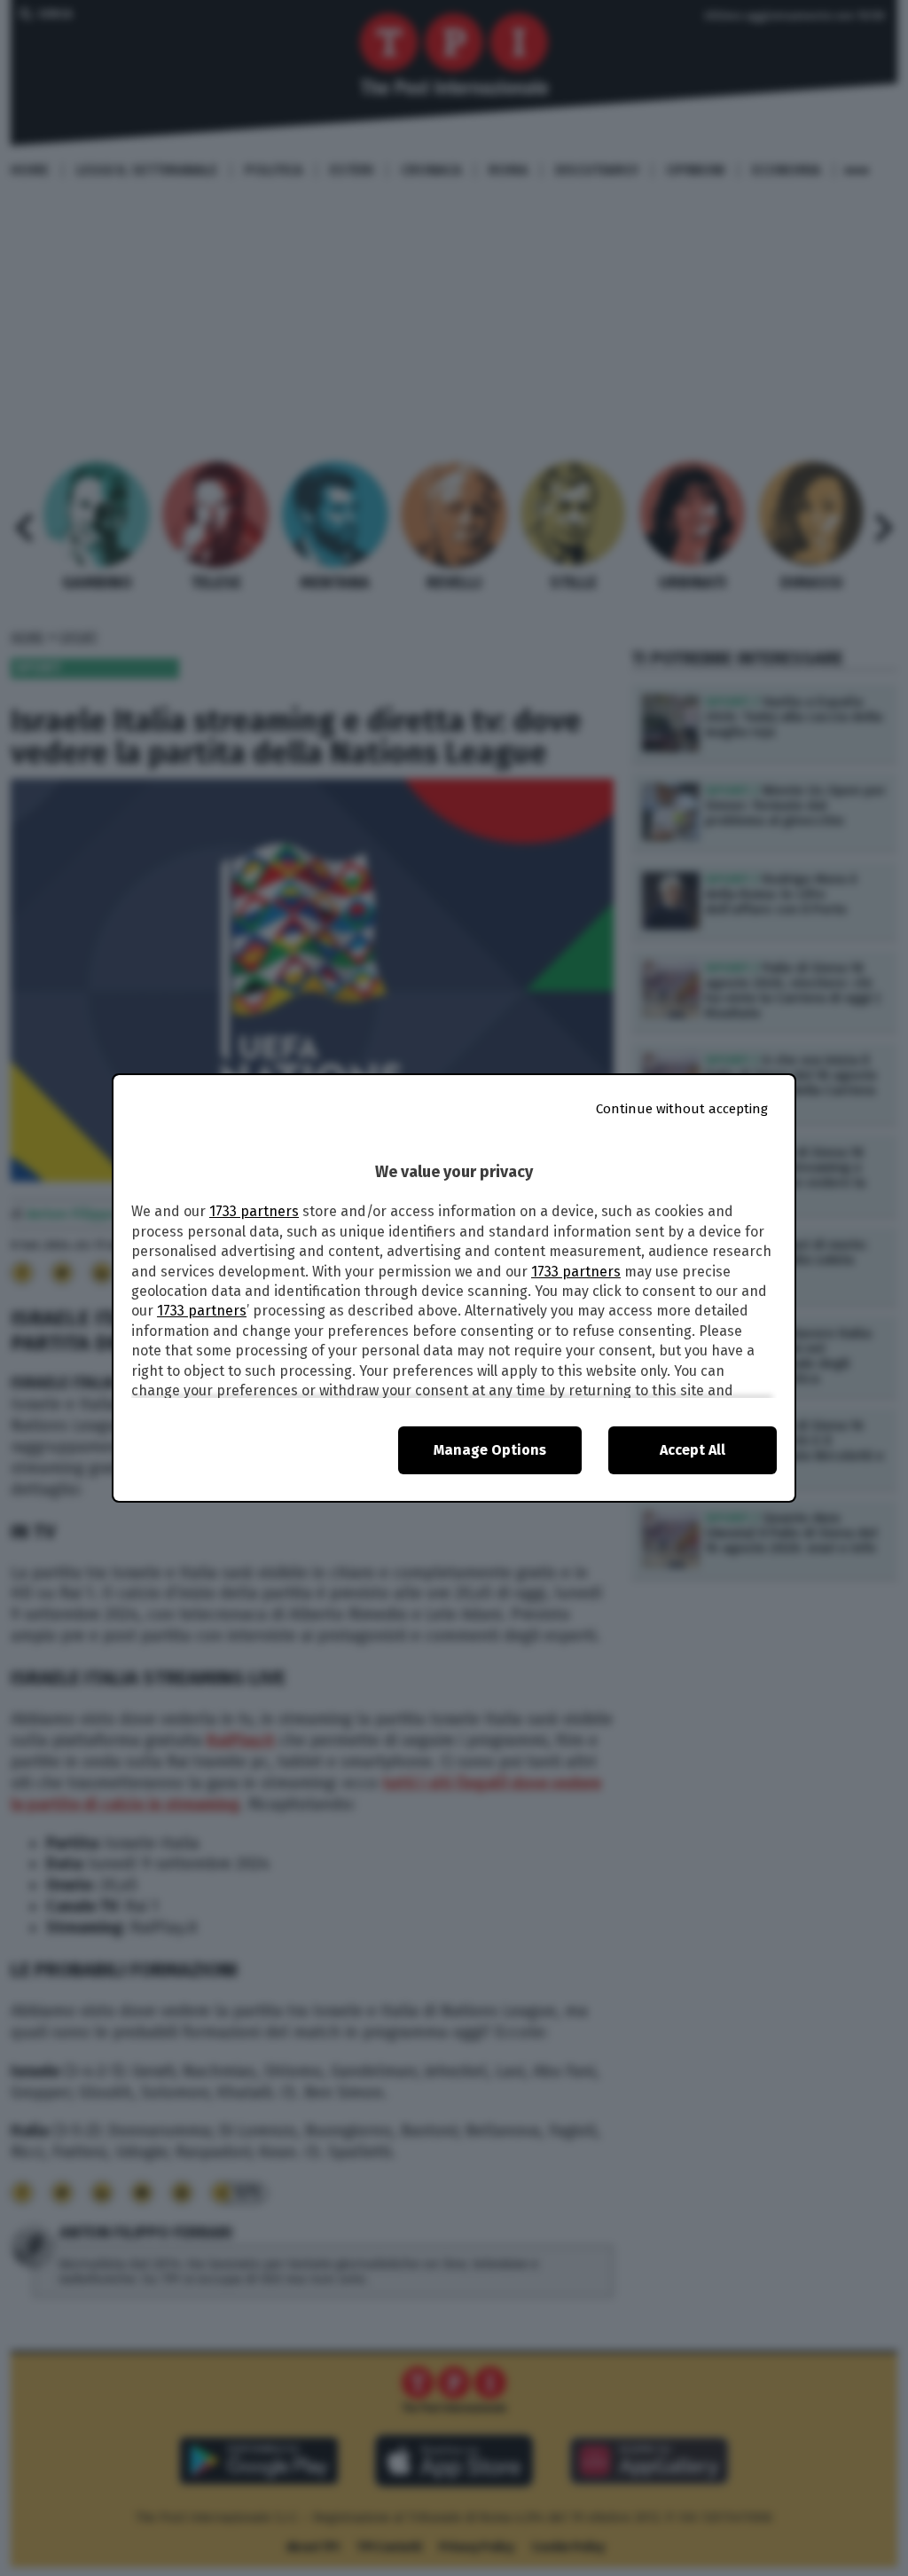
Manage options (490, 1450)
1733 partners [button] (254, 1211)
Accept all (693, 1450)
